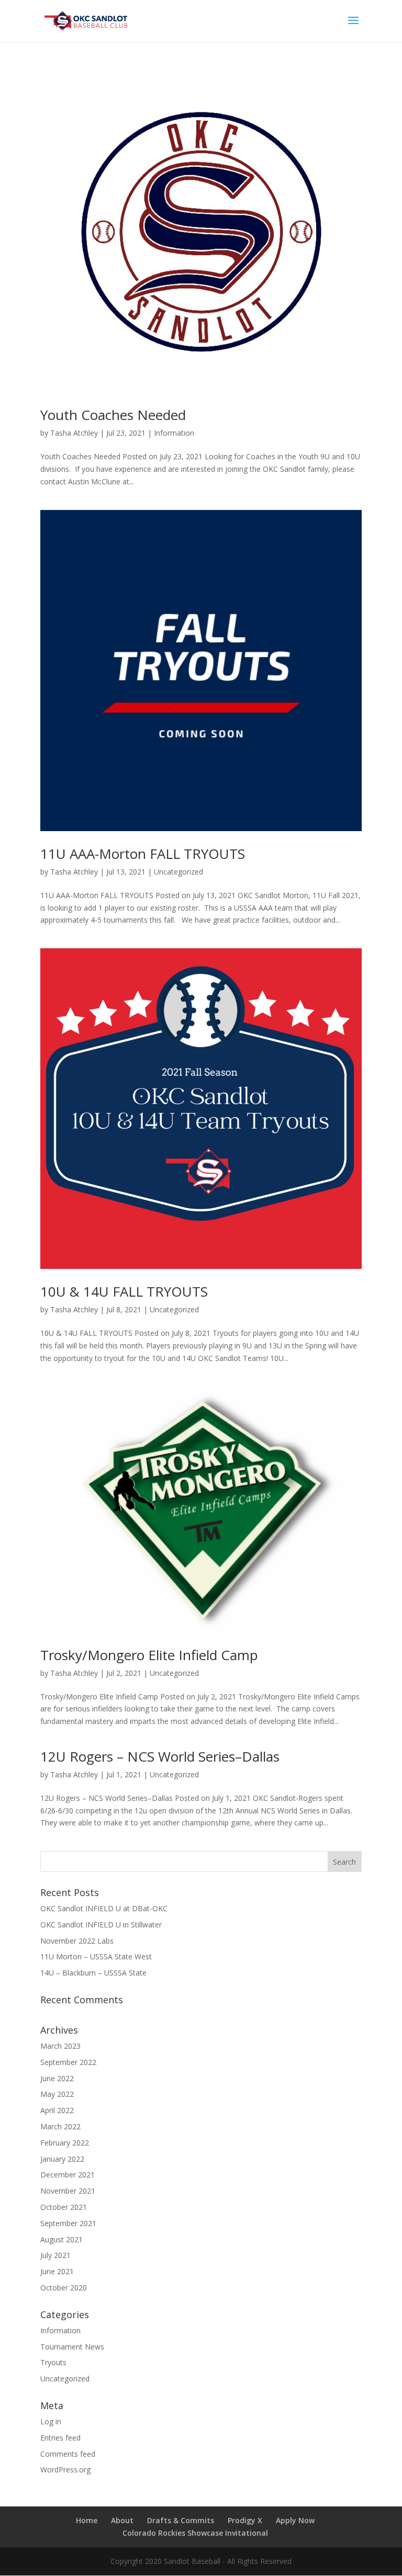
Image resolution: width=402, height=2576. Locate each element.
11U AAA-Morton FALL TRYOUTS (143, 854)
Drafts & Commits (181, 2520)
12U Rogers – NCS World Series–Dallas (160, 1756)
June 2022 (57, 2078)
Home (87, 2520)
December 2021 (68, 2175)
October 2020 (64, 2288)
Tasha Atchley (74, 433)
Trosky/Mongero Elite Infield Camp (149, 1655)
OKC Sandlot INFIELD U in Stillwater (101, 1925)
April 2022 (57, 2110)
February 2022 (65, 2143)
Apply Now (295, 2520)
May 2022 (57, 2094)
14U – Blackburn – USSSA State (93, 1973)
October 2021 (64, 2207)
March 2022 (60, 2126)
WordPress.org (65, 2470)
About (122, 2520)
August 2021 (62, 2239)
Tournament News (72, 2347)
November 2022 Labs (77, 1941)
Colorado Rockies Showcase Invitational (195, 2533)
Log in (51, 2421)
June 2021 (57, 2271)
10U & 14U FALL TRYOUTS (124, 1291)
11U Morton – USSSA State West (96, 1956)
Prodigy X (245, 2520)
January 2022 (62, 2159)
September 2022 (68, 2062)
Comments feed (68, 2454)
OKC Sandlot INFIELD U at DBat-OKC (104, 1908)
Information (174, 433)
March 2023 (60, 2046)
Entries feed (60, 2438)
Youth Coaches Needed (113, 415)
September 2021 (68, 2223)
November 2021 (68, 2191)
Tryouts (53, 2362)
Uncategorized (178, 872)
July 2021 (55, 2255)
